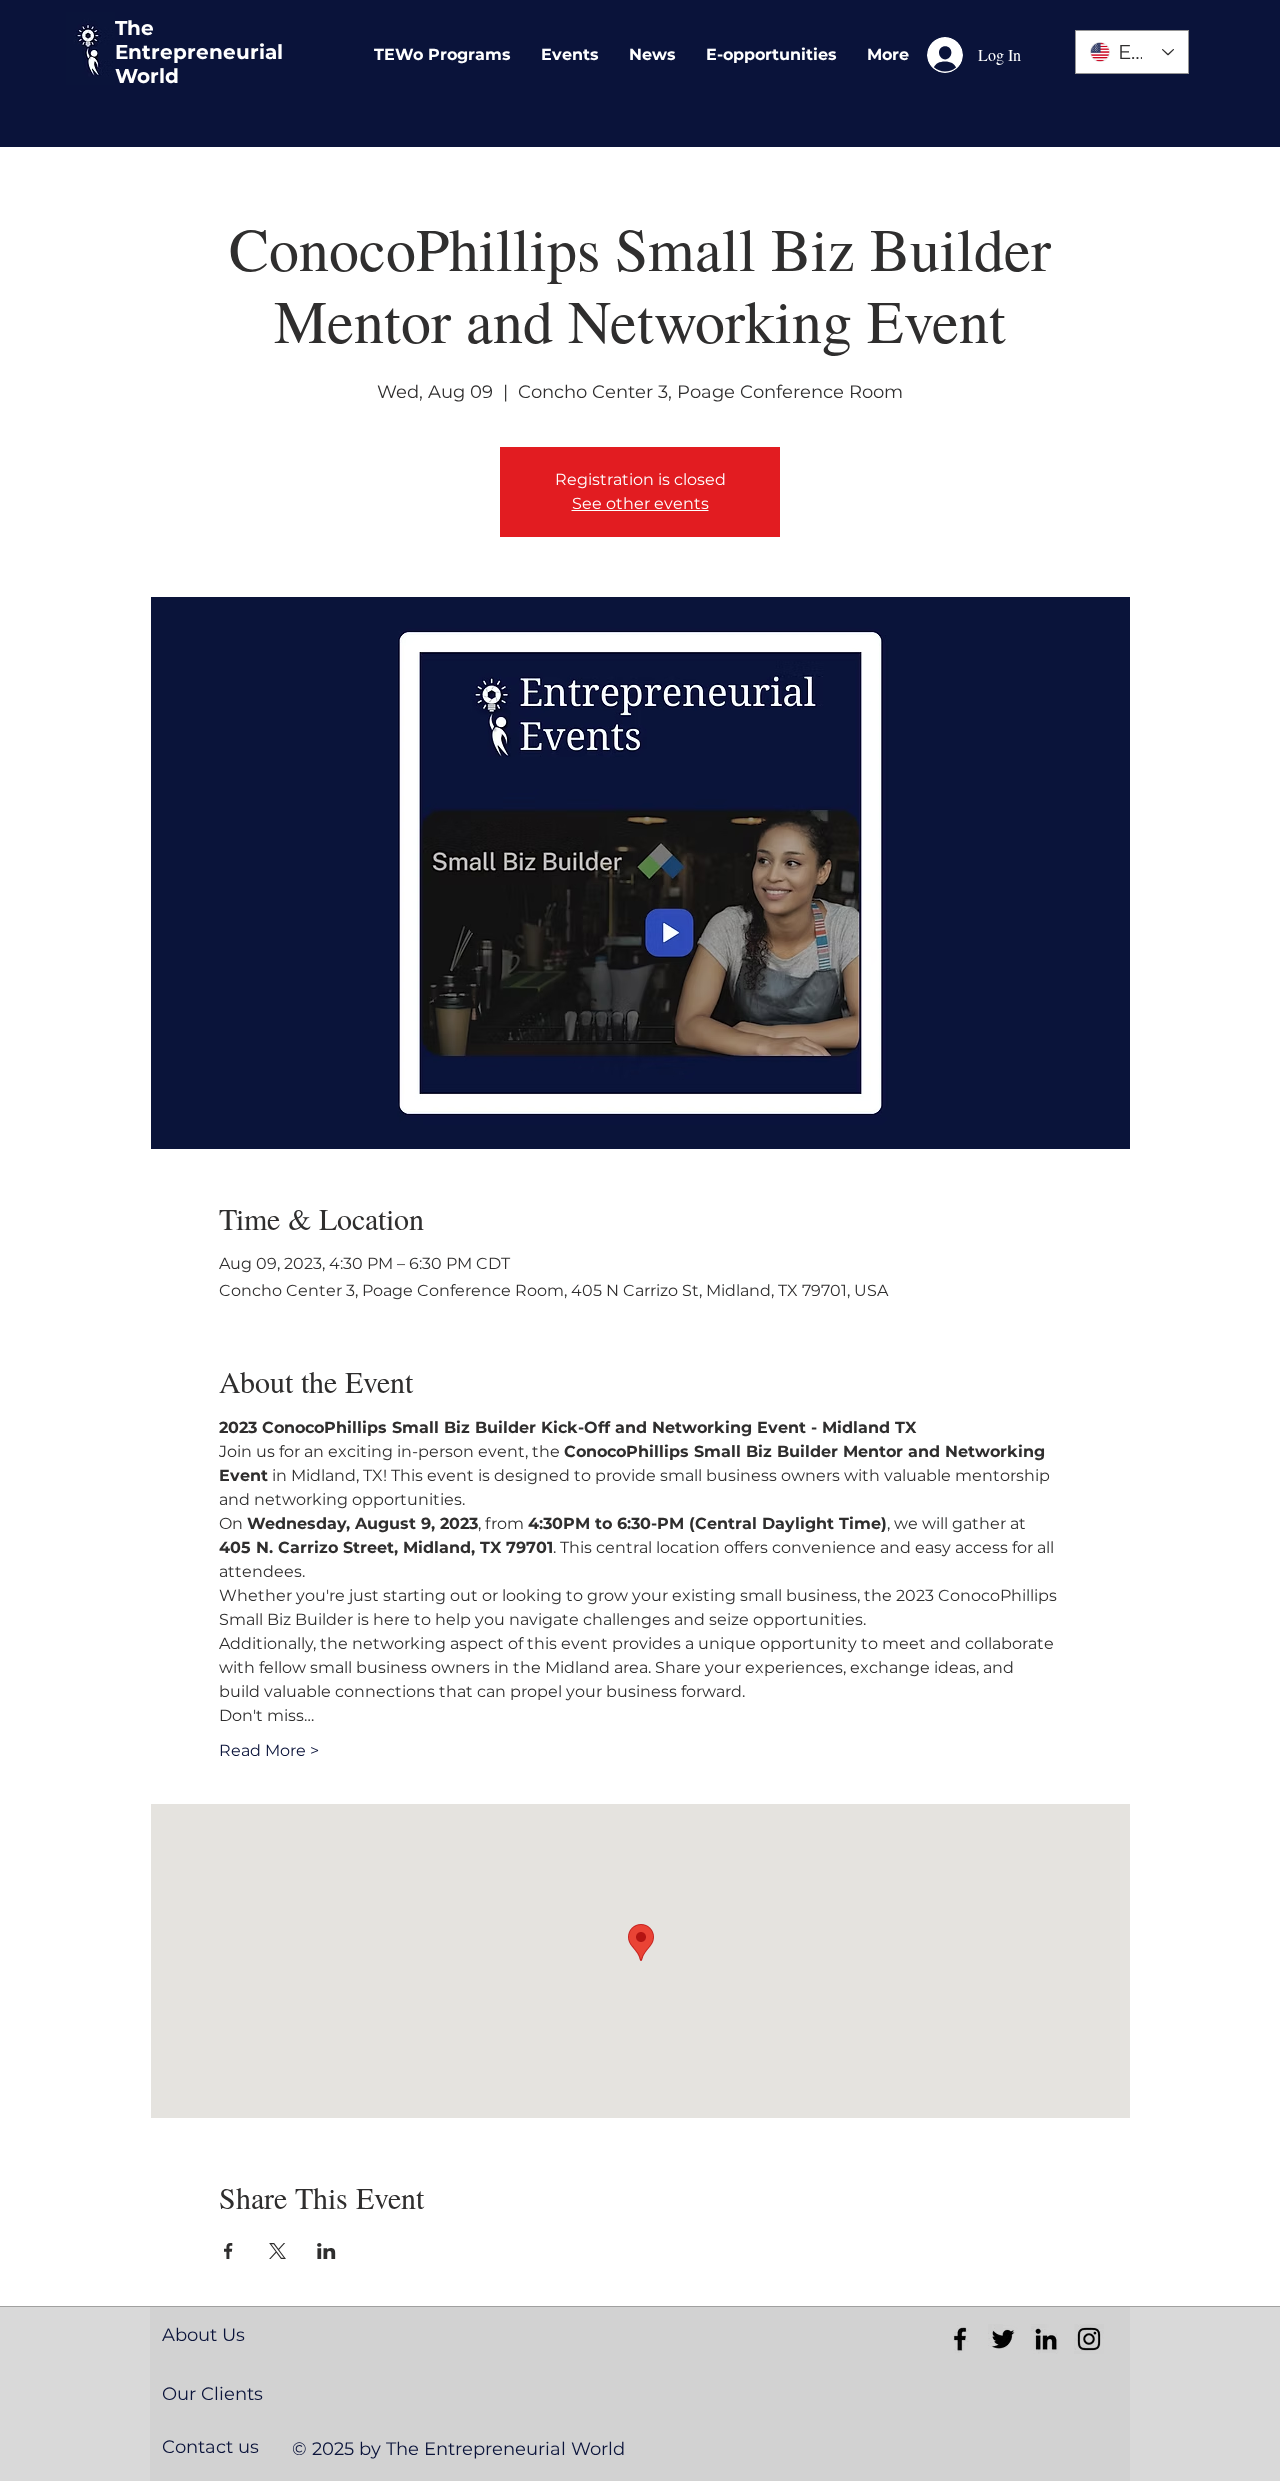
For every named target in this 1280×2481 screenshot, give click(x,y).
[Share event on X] (277, 2251)
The (134, 28)
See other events (640, 503)
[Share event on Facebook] (228, 2251)
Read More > (269, 1750)
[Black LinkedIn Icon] (1046, 2339)
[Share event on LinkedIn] (326, 2251)
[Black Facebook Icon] (960, 2339)
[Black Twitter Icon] (1003, 2339)
